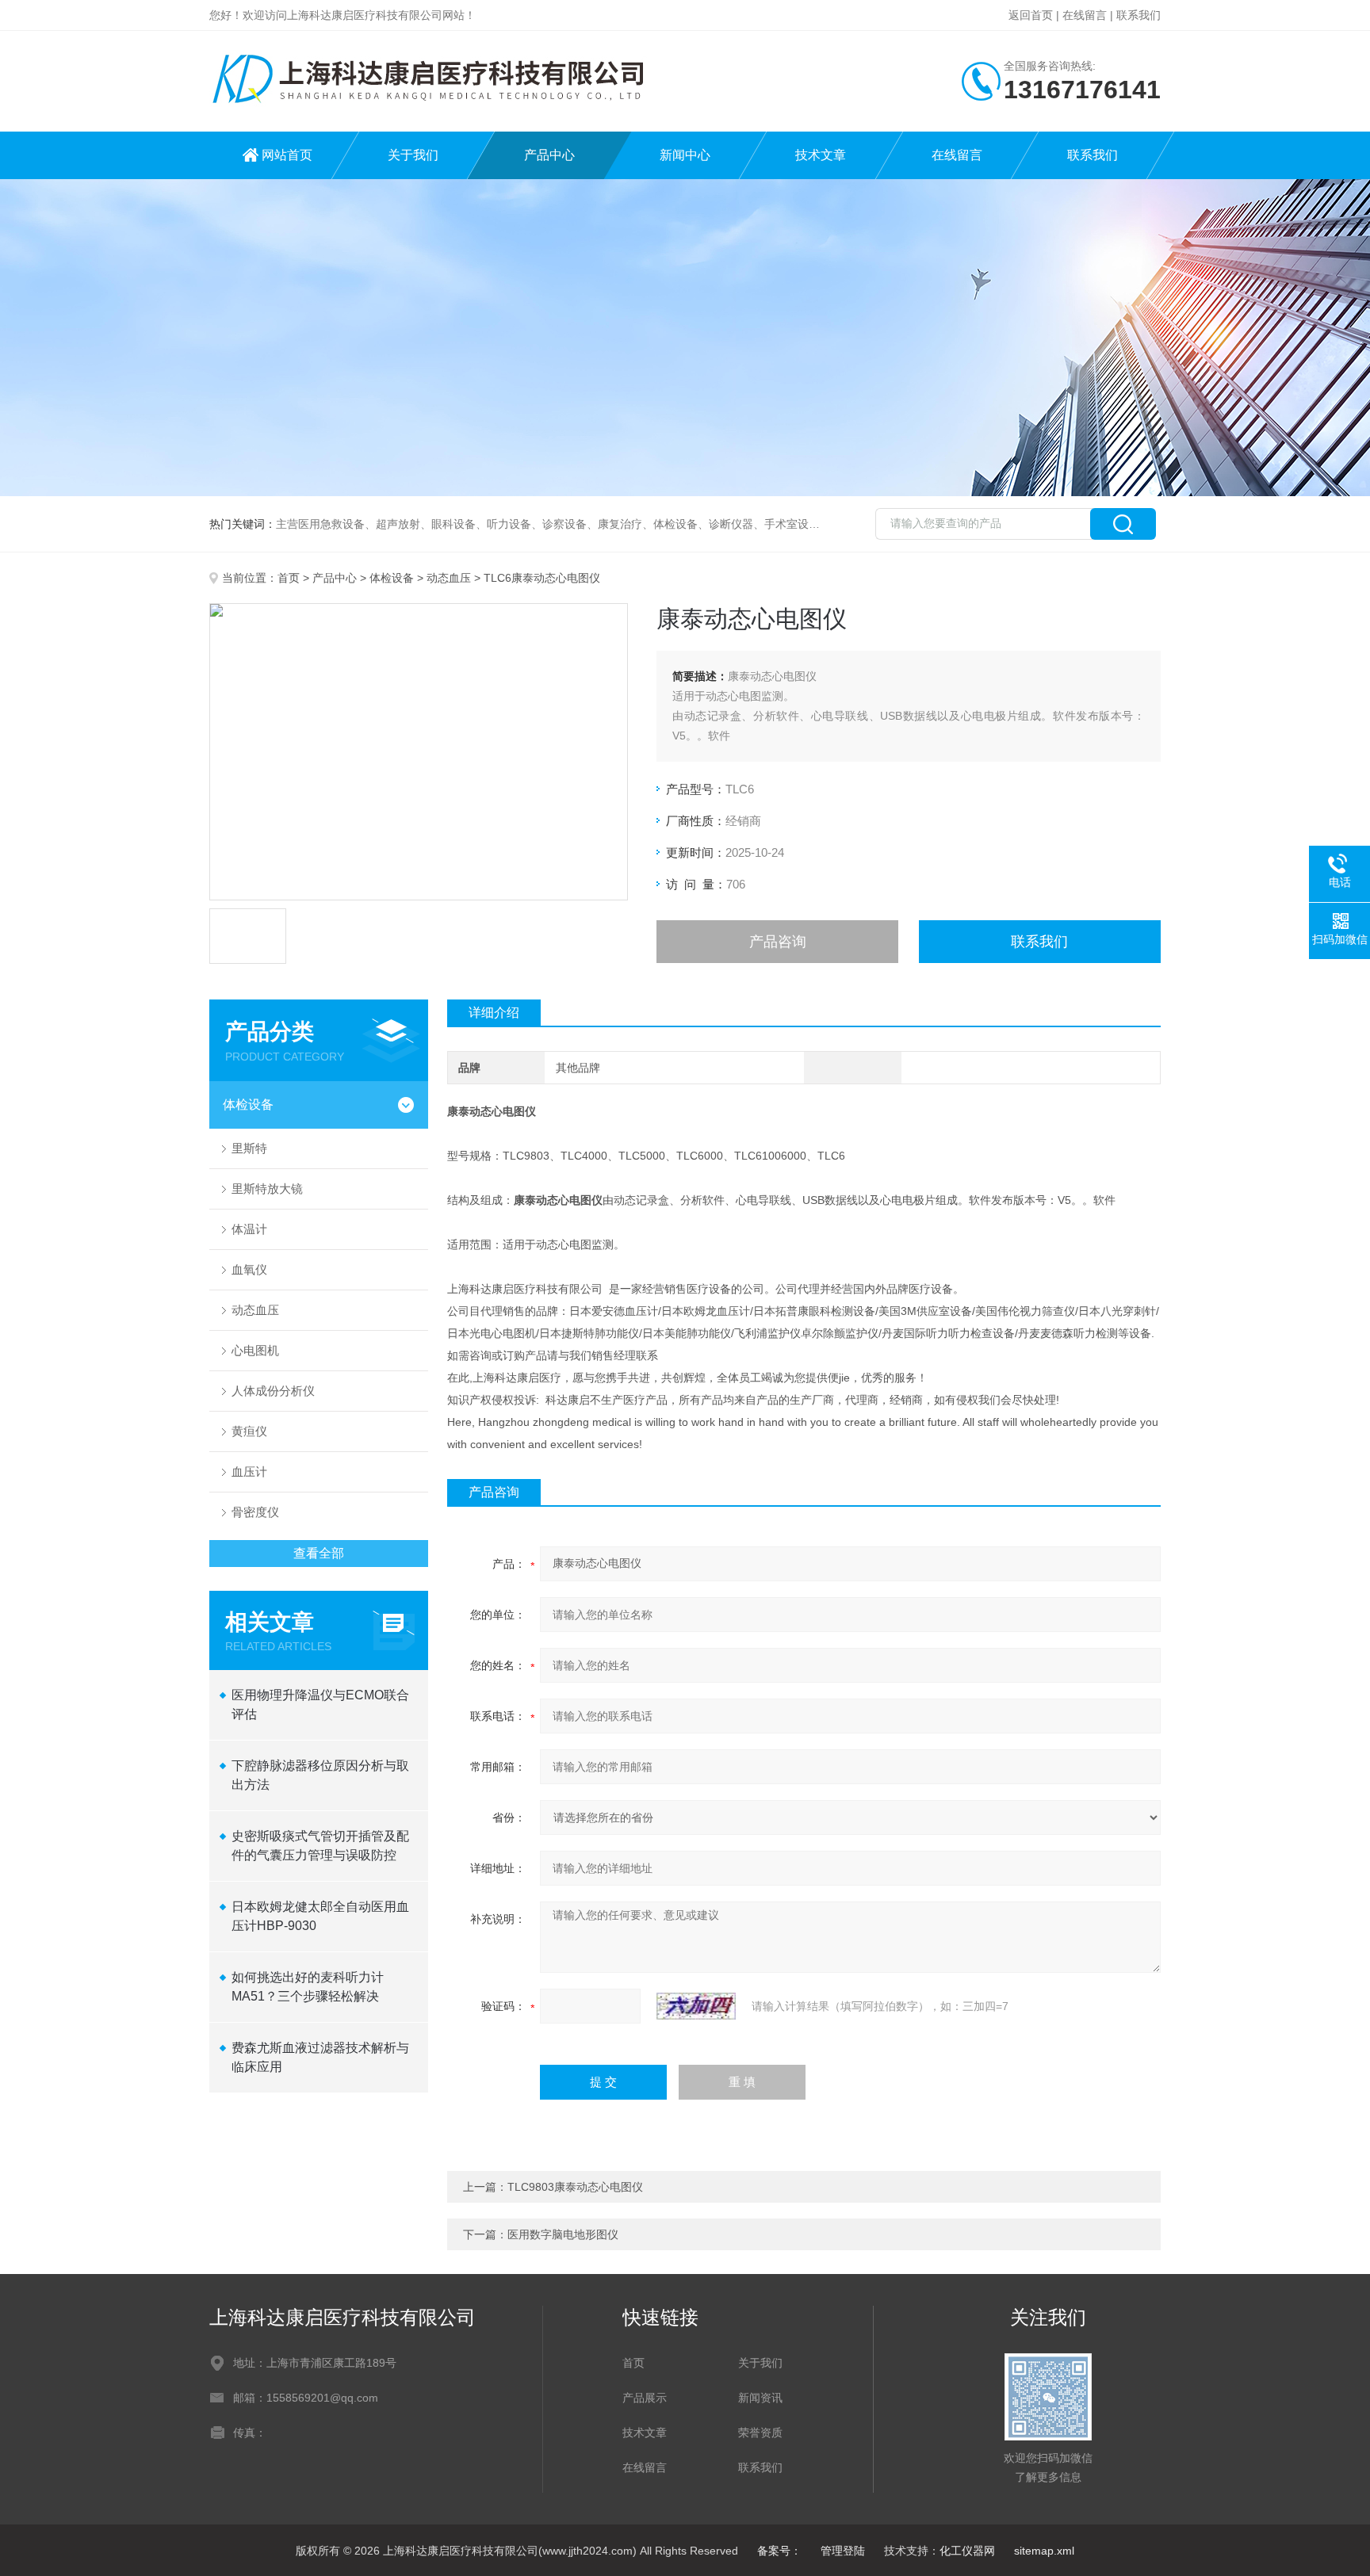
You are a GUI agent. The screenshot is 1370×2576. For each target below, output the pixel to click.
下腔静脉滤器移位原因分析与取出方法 (320, 1775)
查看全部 (319, 1553)
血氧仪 (249, 1269)
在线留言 (1085, 15)
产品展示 (645, 2398)
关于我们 (413, 155)
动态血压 (449, 578)
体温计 (249, 1229)
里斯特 (249, 1148)
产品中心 (549, 155)
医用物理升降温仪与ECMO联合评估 (320, 1705)
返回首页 (1031, 15)
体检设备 (392, 578)
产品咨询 (778, 942)
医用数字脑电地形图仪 (563, 2234)
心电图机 (255, 1350)
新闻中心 (685, 155)
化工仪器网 (967, 2551)
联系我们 (1138, 15)
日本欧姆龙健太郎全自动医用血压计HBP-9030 (320, 1916)
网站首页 (287, 155)
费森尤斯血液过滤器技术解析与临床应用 (320, 2057)
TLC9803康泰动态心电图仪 (575, 2187)
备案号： (779, 2551)
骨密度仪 (255, 1512)
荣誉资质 (760, 2433)
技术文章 (821, 155)
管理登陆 (843, 2551)
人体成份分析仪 (273, 1391)
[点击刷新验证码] (696, 2006)
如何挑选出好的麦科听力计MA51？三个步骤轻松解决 (308, 1987)
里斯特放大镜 (267, 1189)
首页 (289, 578)
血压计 (249, 1471)
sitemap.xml (1044, 2551)
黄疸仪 (249, 1431)
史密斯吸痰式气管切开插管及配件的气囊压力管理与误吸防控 (320, 1846)
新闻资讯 (760, 2398)
